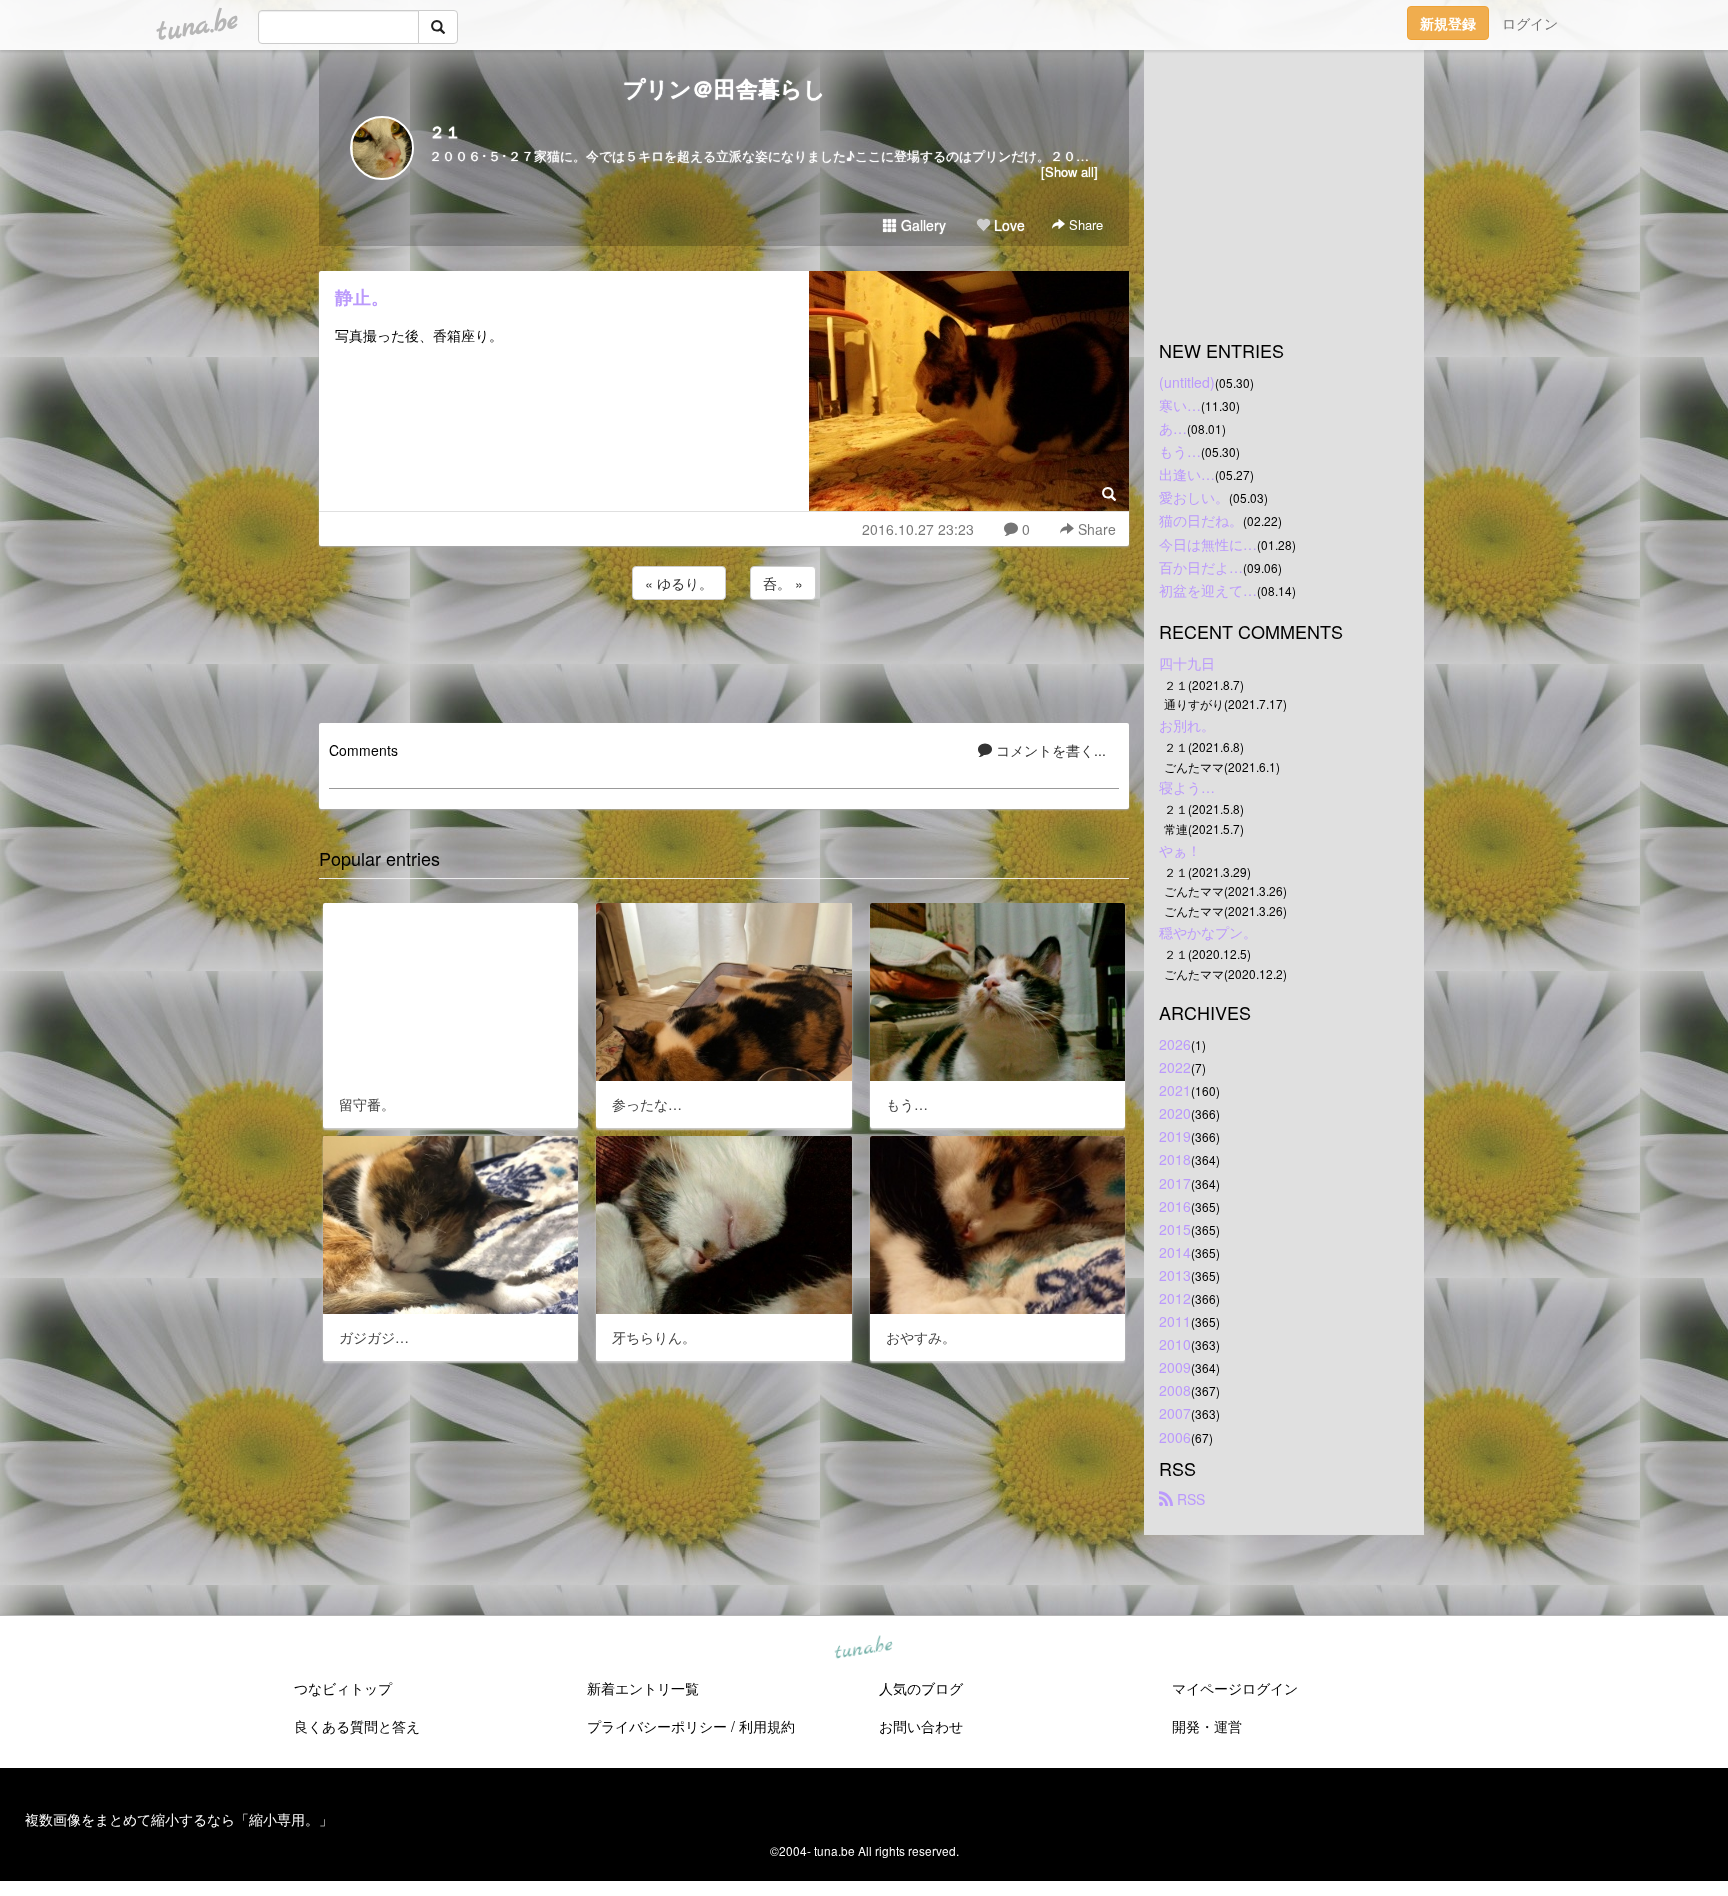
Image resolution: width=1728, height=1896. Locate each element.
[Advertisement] (724, 658)
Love (1007, 225)
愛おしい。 (1194, 497)
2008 (1175, 1390)
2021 (1175, 1090)
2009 (1175, 1367)
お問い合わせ (921, 1726)
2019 (1175, 1136)
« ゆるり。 (679, 583)
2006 (1175, 1437)
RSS (1189, 1499)
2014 (1175, 1252)
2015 (1175, 1229)
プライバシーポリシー (657, 1726)
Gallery (921, 225)
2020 (1175, 1113)
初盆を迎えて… (1208, 590)
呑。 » (783, 583)
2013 (1175, 1275)
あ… (1173, 428)
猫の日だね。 (1201, 520)
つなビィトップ (343, 1688)
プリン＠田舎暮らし (724, 88)
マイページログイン (1235, 1688)
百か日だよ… (1201, 567)
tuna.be (863, 1648)
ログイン (1530, 23)
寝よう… (1187, 787)
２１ (445, 131)
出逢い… (1187, 474)
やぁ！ (1180, 850)
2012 (1175, 1298)
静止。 (362, 297)
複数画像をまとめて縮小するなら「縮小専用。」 (179, 1819)
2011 (1175, 1321)
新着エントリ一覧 (643, 1688)
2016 (1175, 1206)
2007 (1175, 1413)
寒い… (1180, 405)
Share (1084, 224)
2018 (1175, 1159)
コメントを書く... (1049, 750)
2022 (1175, 1067)
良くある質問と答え (357, 1726)
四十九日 (1187, 663)
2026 (1175, 1044)
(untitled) (1187, 382)
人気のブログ (921, 1688)
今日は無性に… (1208, 544)
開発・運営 (1207, 1726)
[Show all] (1069, 171)
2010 (1175, 1344)
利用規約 (767, 1726)
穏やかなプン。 (1208, 932)
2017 (1175, 1183)
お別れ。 (1187, 725)
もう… (1180, 451)
